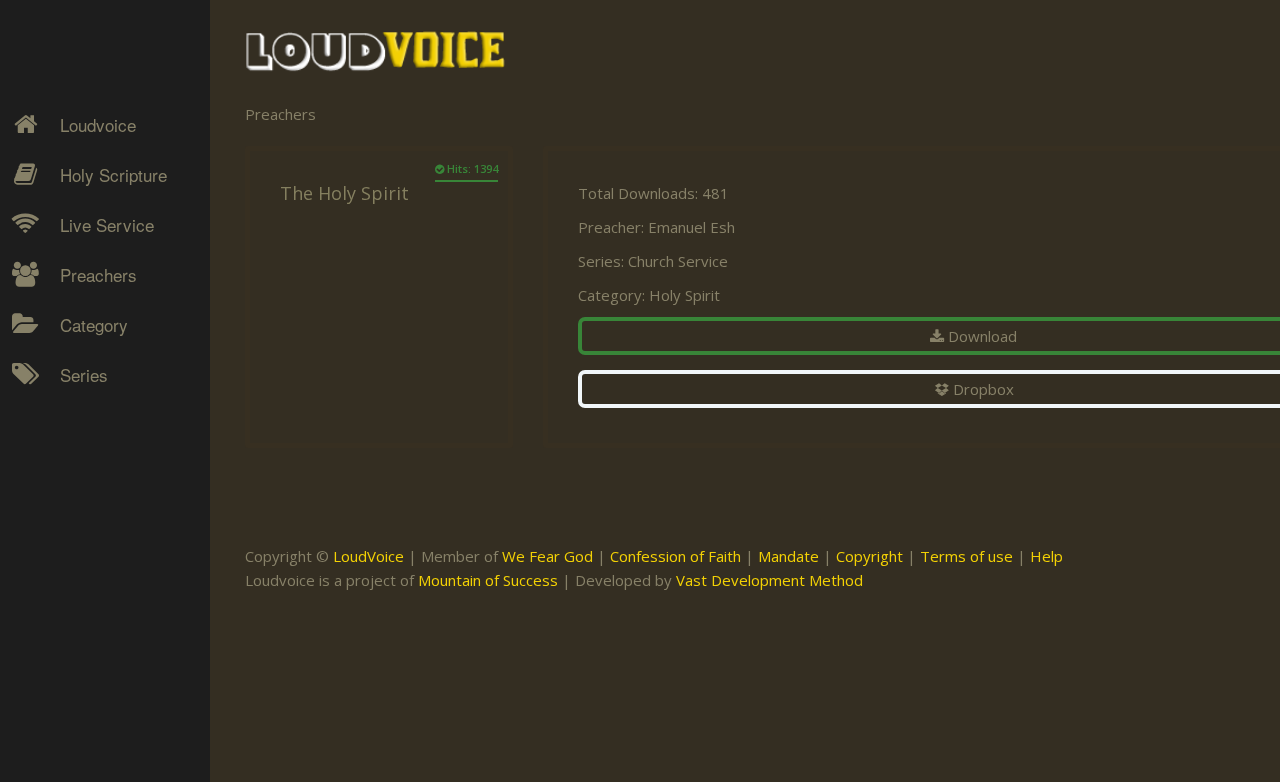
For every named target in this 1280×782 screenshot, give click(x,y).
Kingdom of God (101, 441)
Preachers (98, 274)
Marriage (76, 476)
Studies (71, 511)
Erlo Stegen (84, 441)
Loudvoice (98, 124)
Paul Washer (87, 675)
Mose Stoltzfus (96, 605)
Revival (69, 546)
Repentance (86, 511)
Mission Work (92, 476)
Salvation (75, 581)
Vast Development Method (769, 580)
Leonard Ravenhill (104, 511)
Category (94, 324)
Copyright (869, 556)
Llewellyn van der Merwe (97, 558)
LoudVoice (368, 556)
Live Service (107, 224)
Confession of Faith (675, 556)
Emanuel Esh (691, 227)
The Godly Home (104, 616)
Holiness (75, 406)
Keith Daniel (85, 476)
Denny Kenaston (101, 406)
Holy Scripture (113, 174)
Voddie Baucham (101, 745)
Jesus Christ (86, 441)
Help (1046, 556)
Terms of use (966, 556)
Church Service (678, 261)
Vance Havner (92, 710)
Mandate (788, 556)
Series (84, 374)
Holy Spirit (684, 295)
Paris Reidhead (96, 640)
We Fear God (547, 556)
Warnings (78, 546)
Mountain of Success (488, 580)
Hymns (70, 406)
